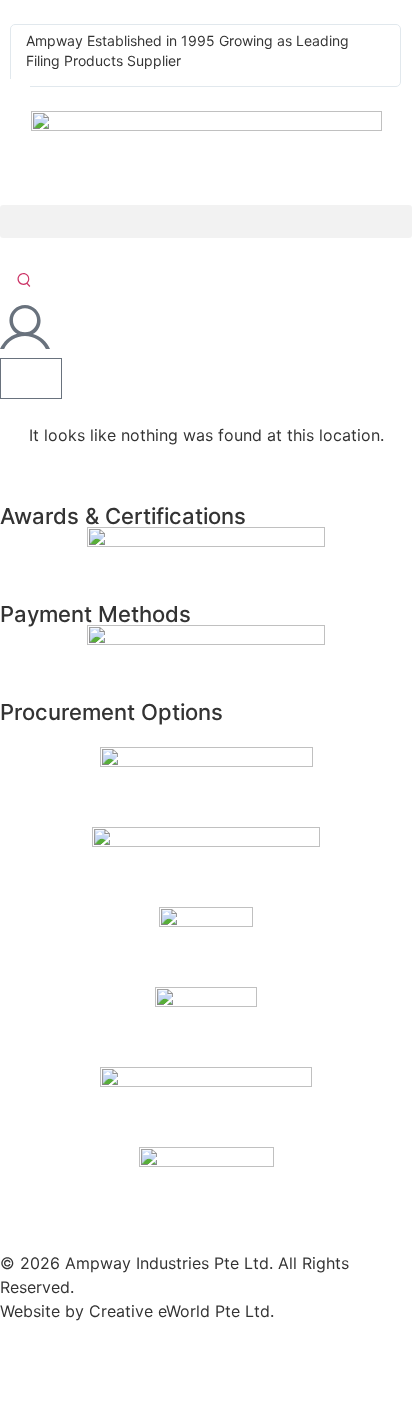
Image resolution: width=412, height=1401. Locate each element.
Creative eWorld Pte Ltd (179, 1311)
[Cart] (31, 378)
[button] (206, 221)
